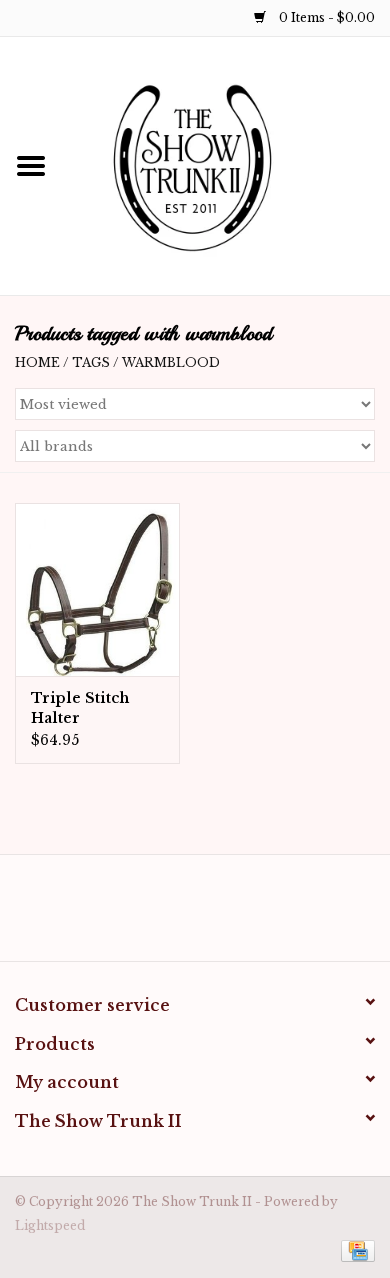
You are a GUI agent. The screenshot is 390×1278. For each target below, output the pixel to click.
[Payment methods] (354, 1250)
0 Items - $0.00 (325, 17)
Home (37, 362)
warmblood (171, 362)
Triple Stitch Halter (80, 708)
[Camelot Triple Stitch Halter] (97, 589)
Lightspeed (50, 1225)
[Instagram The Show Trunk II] (213, 915)
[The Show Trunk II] (226, 165)
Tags (91, 362)
